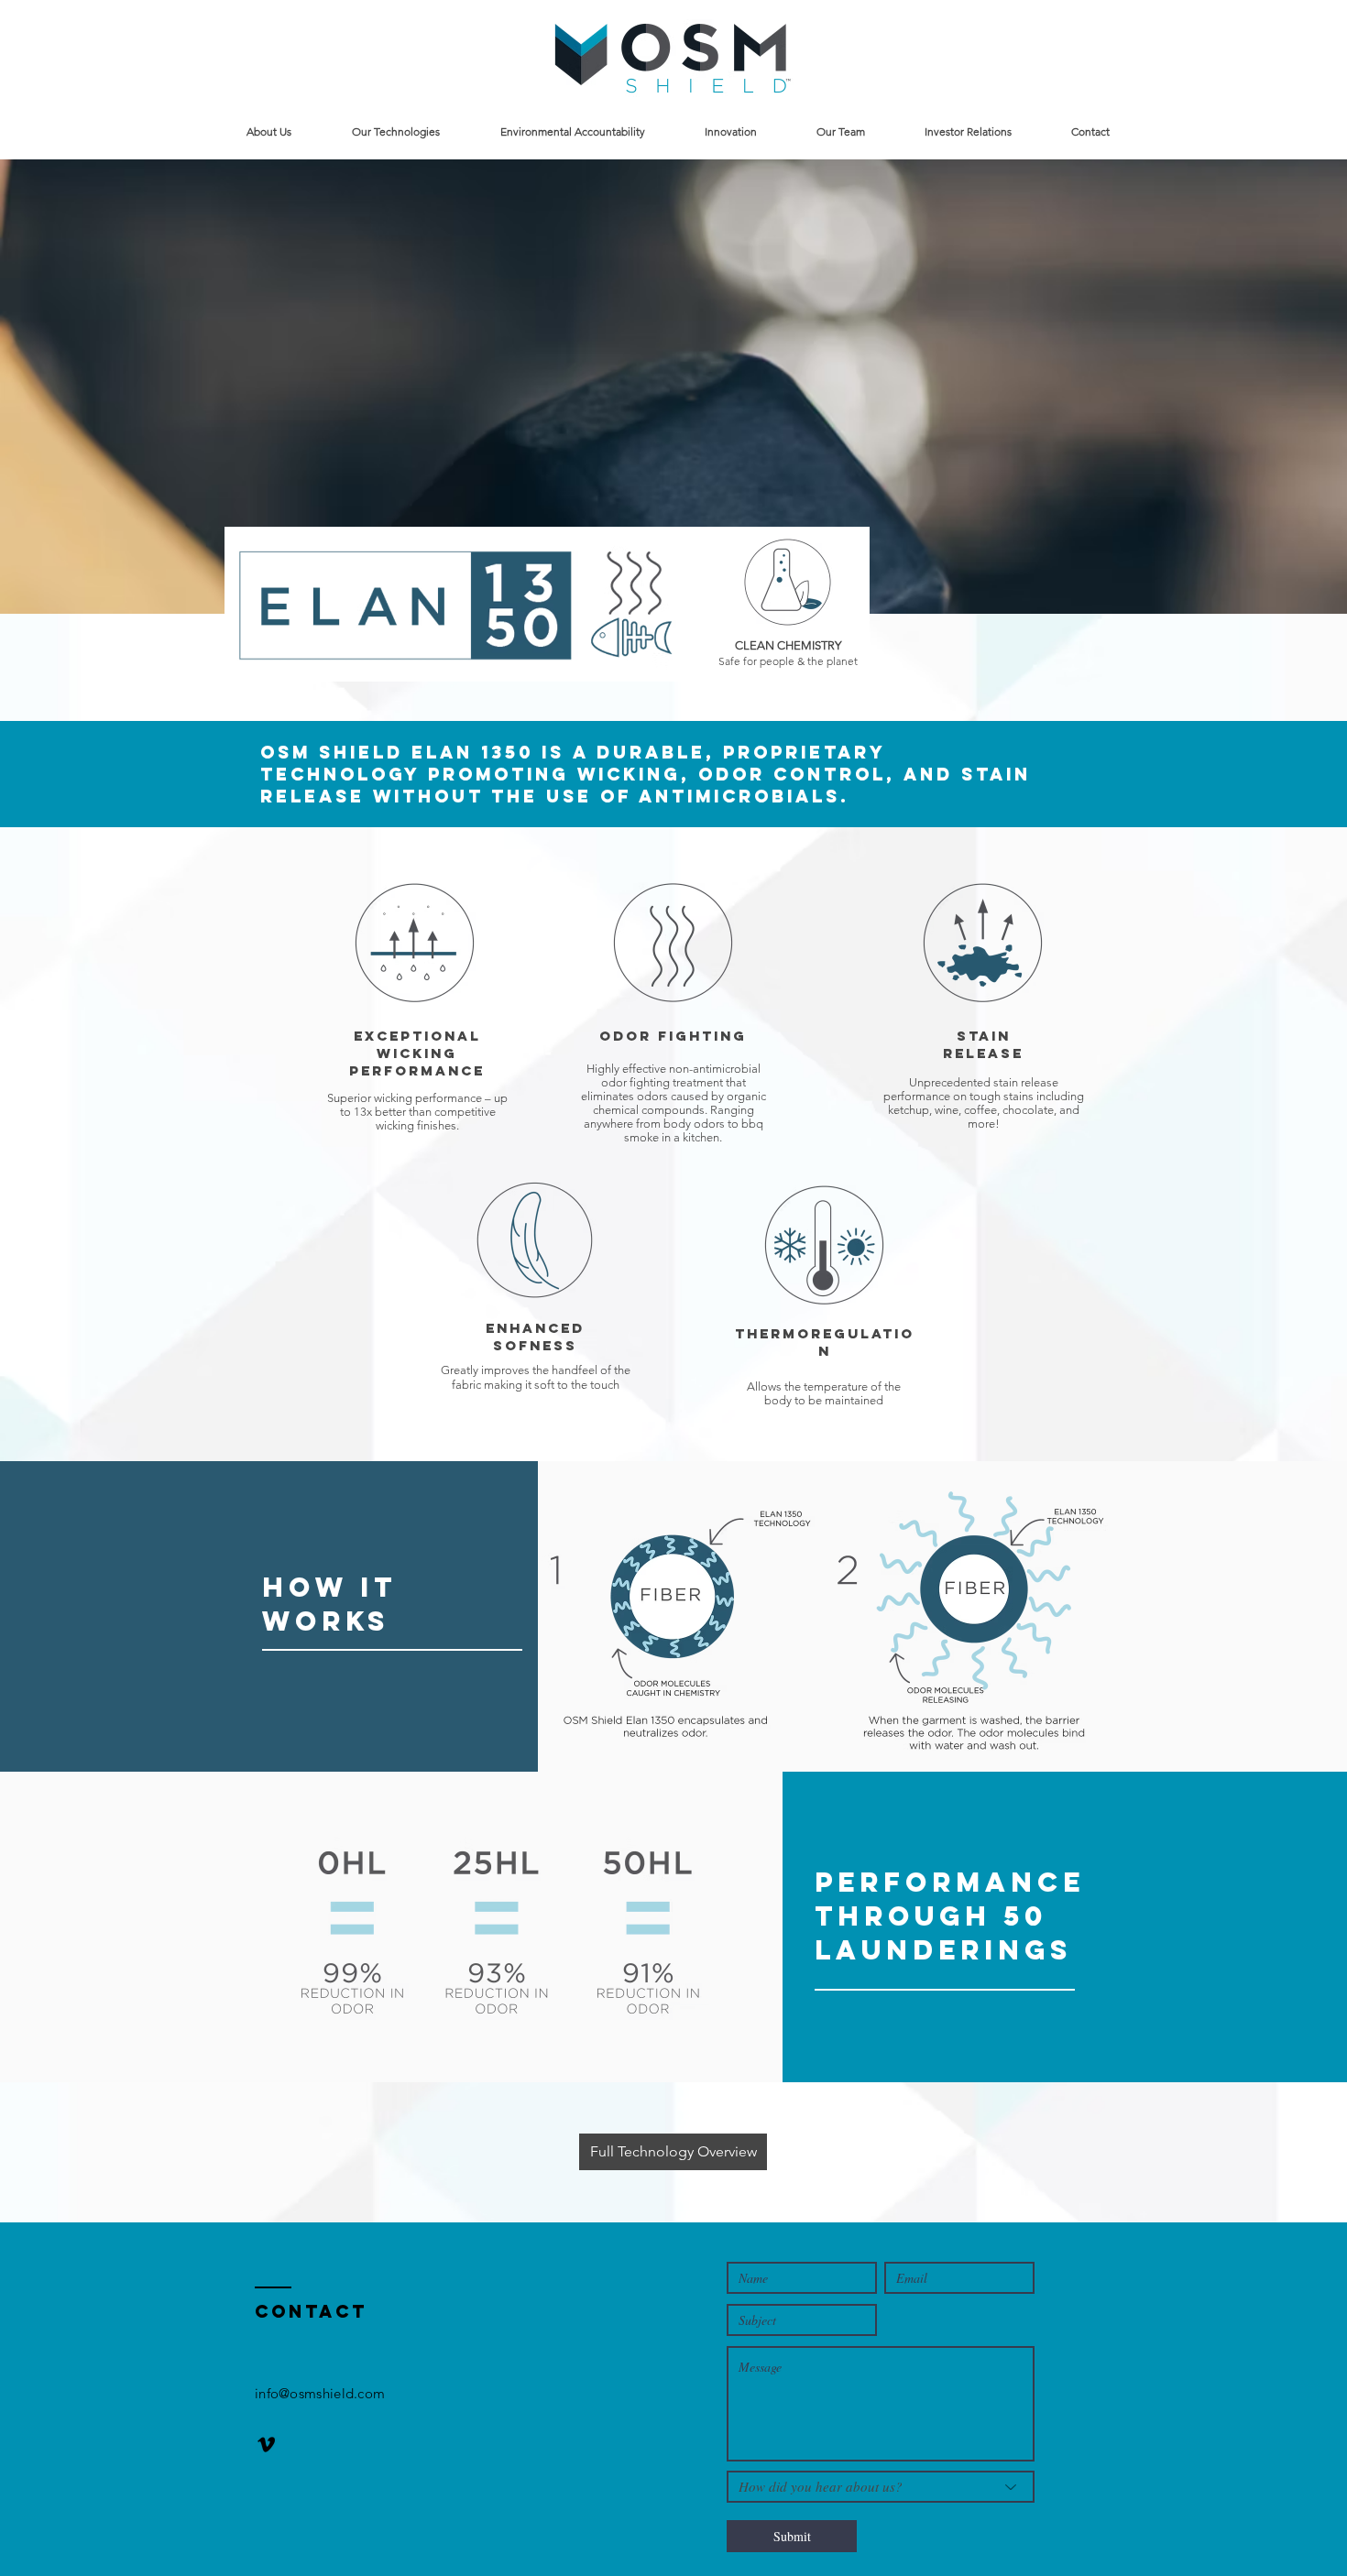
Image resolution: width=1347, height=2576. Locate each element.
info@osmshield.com (320, 2393)
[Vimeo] (266, 2445)
